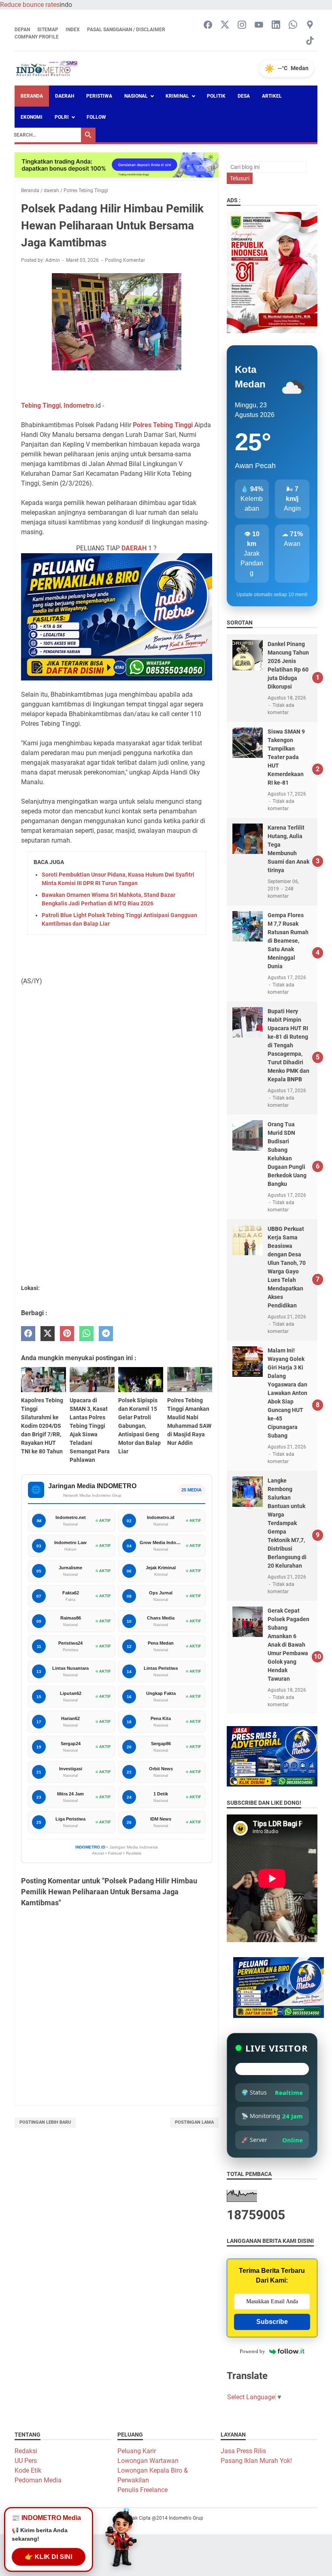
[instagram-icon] (242, 25)
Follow (96, 117)
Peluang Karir (137, 2451)
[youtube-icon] (259, 25)
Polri (62, 117)
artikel (272, 96)
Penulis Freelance (143, 2490)
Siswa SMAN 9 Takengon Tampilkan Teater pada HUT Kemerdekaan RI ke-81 (286, 757)
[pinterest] (67, 1334)
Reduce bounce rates (30, 5)
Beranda (32, 96)
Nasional (136, 96)
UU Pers (26, 2461)
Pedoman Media (38, 2480)
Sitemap (48, 30)
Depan (22, 30)
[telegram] (106, 1334)
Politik (216, 96)
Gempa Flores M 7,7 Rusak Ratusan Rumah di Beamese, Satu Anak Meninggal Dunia (288, 941)
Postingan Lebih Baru (45, 2122)
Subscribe (272, 2322)
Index (73, 30)
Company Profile (37, 37)
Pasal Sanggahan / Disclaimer (126, 30)
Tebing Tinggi (41, 405)
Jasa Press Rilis (243, 2451)
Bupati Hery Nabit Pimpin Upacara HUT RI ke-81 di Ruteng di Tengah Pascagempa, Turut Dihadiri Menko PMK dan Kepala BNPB (288, 1045)
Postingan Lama (194, 2122)
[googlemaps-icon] (310, 25)
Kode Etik (28, 2470)
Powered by (252, 2351)
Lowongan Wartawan (148, 2461)
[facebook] (28, 1334)
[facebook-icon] (208, 25)
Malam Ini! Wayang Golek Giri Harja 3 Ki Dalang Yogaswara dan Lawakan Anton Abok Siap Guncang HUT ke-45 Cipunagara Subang (287, 1393)
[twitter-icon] (225, 25)
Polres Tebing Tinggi (163, 425)
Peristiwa (99, 96)
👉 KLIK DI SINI (49, 2555)
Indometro (79, 405)
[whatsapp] (86, 1334)
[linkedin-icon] (276, 25)
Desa (244, 96)
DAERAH (134, 548)
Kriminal (177, 96)
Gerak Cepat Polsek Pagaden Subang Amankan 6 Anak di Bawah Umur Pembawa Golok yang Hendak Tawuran (288, 1645)
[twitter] (48, 1334)
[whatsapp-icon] (293, 25)
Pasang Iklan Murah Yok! (256, 2461)
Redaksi (26, 2451)
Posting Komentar (125, 260)
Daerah (65, 96)
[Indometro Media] (47, 68)
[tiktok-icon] (310, 41)
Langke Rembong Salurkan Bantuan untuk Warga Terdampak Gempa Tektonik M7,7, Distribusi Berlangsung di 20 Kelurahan (287, 1523)
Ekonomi (32, 117)
